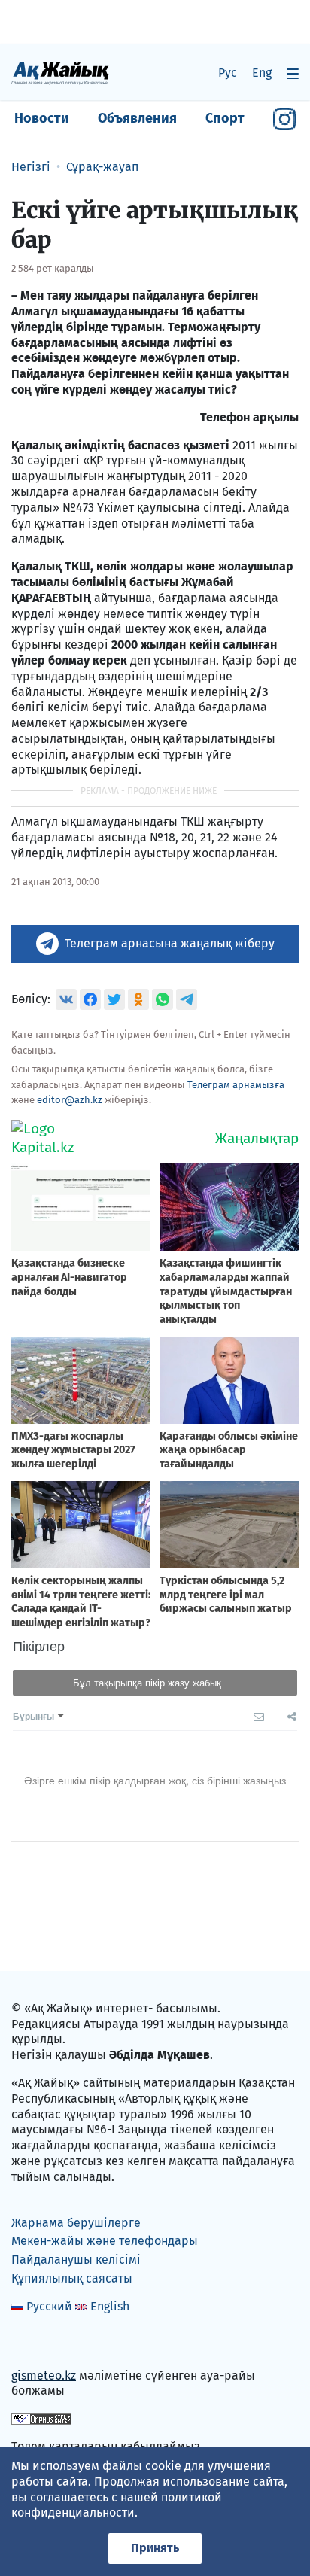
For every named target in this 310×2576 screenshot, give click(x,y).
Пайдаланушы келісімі (76, 2260)
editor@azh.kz (70, 1100)
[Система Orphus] (41, 2418)
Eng (262, 73)
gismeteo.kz (44, 2375)
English (110, 2306)
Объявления (137, 118)
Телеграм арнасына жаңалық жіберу (170, 943)
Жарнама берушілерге (76, 2223)
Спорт (225, 118)
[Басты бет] (60, 73)
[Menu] (293, 73)
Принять (155, 2548)
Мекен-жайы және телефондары (105, 2241)
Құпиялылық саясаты (72, 2278)
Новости (42, 118)
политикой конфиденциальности (117, 2505)
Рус (228, 73)
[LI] (44, 2343)
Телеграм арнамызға (236, 1085)
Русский (49, 2306)
